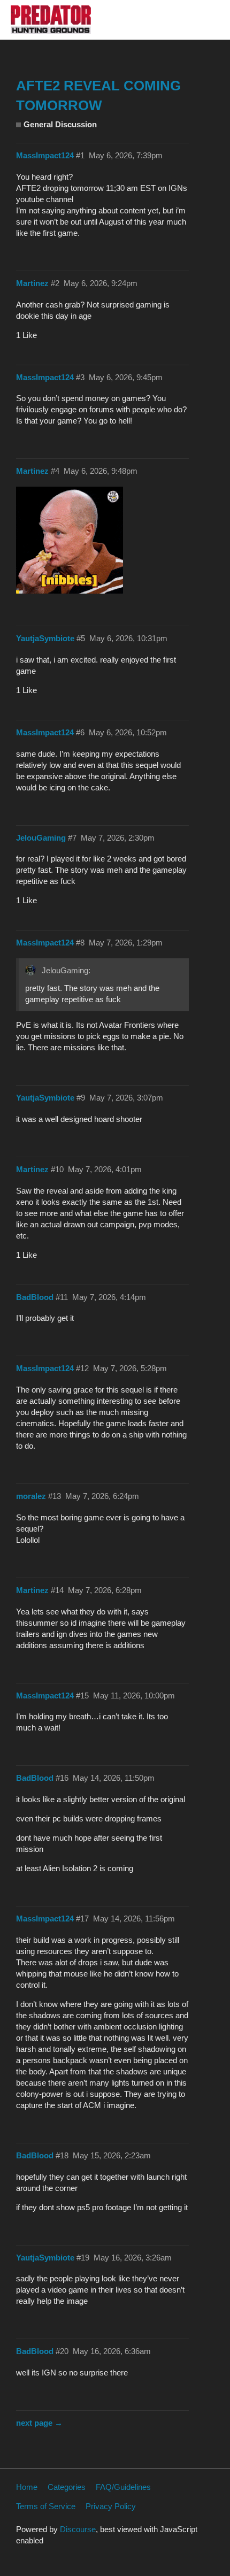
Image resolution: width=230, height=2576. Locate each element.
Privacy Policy (111, 2506)
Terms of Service (46, 2506)
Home (27, 2487)
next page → (39, 2423)
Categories (67, 2487)
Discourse (78, 2529)
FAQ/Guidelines (123, 2487)
